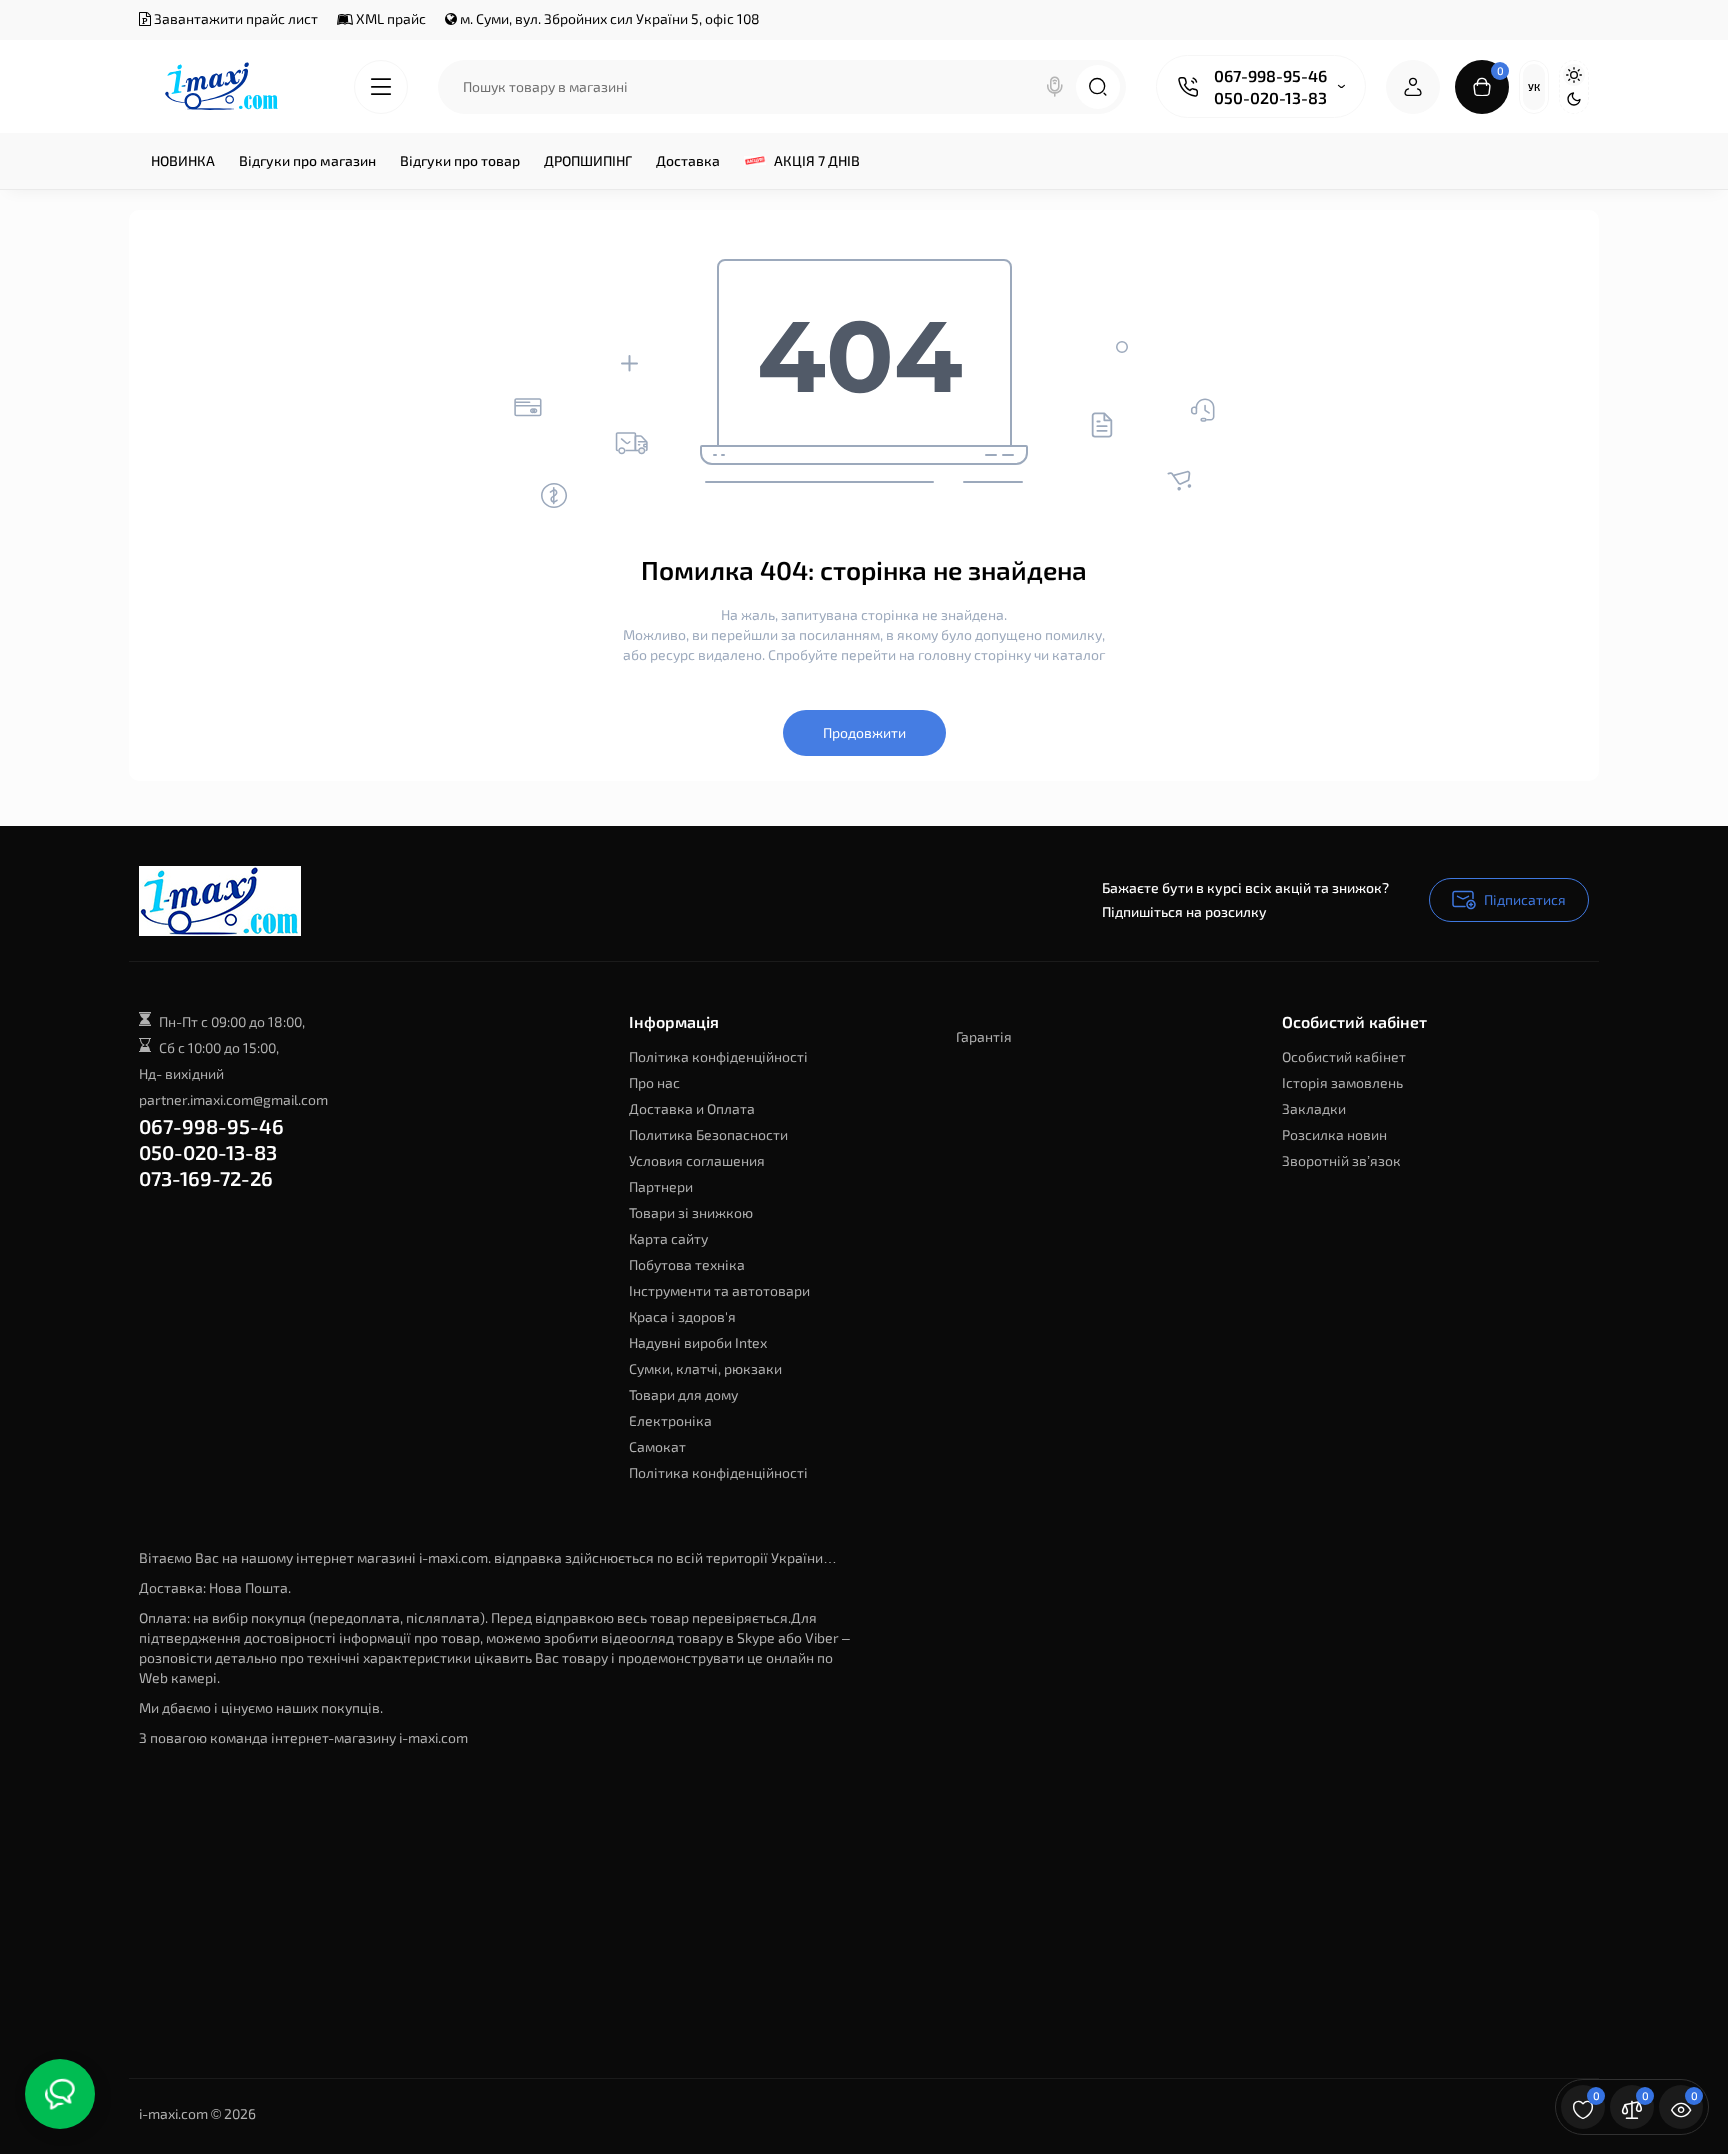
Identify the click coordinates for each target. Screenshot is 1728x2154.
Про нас (654, 1082)
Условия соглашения (697, 1160)
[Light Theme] (1574, 75)
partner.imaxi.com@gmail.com (233, 1099)
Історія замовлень (1342, 1082)
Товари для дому (683, 1394)
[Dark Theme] (1574, 99)
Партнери (661, 1186)
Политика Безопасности (708, 1134)
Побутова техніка (687, 1264)
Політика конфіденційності (718, 1056)
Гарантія (984, 1036)
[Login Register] (1413, 87)
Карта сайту (668, 1238)
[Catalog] (381, 87)
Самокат (657, 1446)
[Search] (1055, 87)
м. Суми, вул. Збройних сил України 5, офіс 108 (608, 18)
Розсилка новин (1334, 1134)
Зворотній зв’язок (1341, 1160)
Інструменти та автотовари (719, 1290)
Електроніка (670, 1420)
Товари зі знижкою (691, 1212)
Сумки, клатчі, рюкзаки (705, 1368)
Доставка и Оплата (692, 1108)
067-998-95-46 (1270, 75)
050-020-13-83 (1270, 97)
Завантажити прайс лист (234, 18)
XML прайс (389, 18)
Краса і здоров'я (682, 1316)
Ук (1534, 87)
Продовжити (864, 732)
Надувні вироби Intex (698, 1342)
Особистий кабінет (1344, 1056)
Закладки (1314, 1108)
